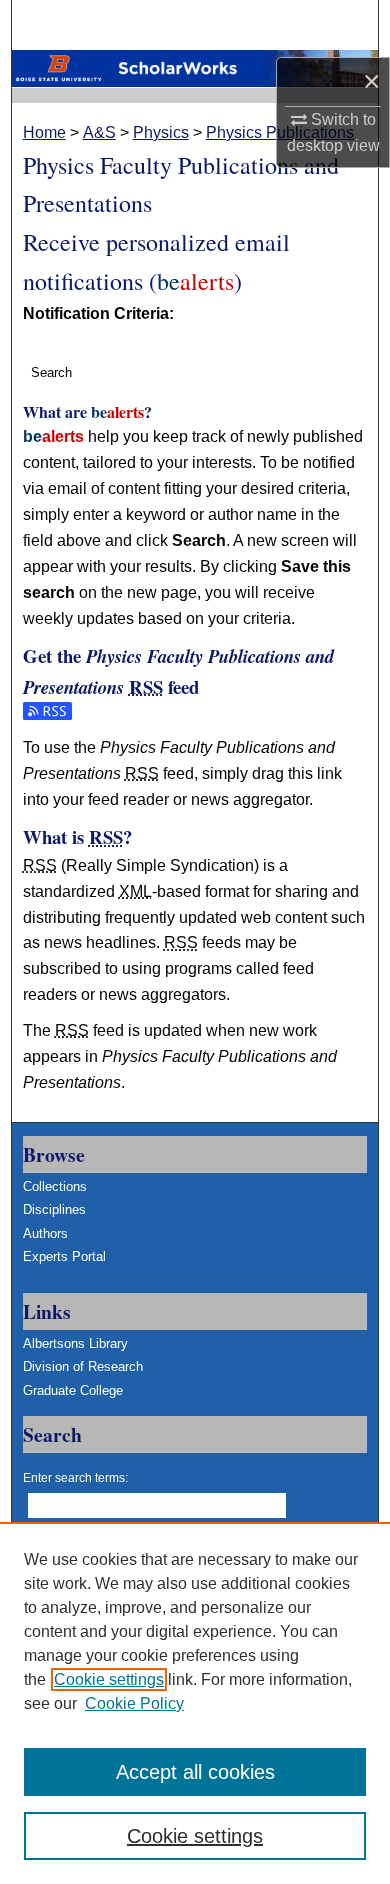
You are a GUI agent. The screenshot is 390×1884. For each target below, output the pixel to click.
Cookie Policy (134, 1703)
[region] (195, 1703)
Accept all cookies (195, 1772)
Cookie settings (109, 1679)
